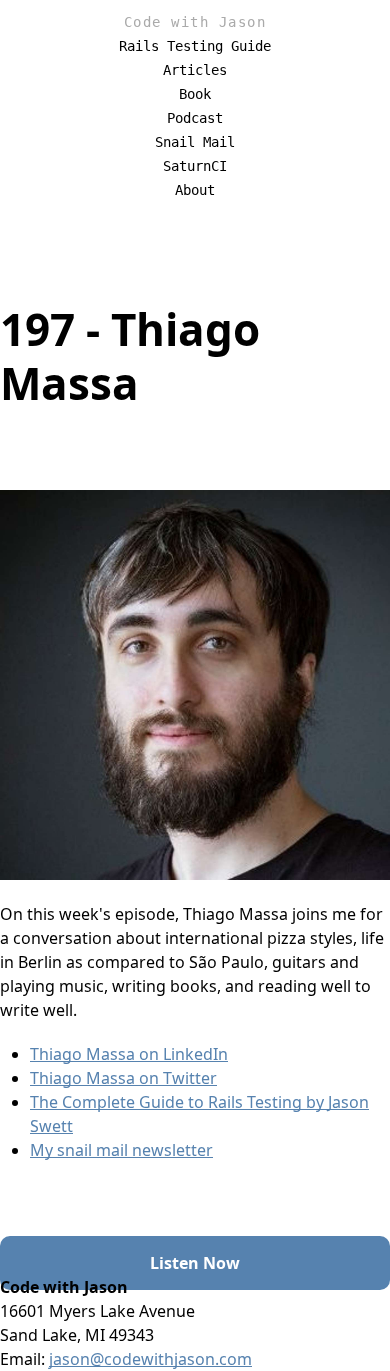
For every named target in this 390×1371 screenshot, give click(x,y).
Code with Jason (195, 22)
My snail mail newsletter (121, 1150)
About (195, 190)
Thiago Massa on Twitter (123, 1078)
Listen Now (195, 1263)
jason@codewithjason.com (150, 1359)
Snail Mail (195, 142)
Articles (195, 70)
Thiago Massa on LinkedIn (129, 1054)
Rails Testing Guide (195, 46)
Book (195, 94)
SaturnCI (195, 166)
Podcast (195, 118)
